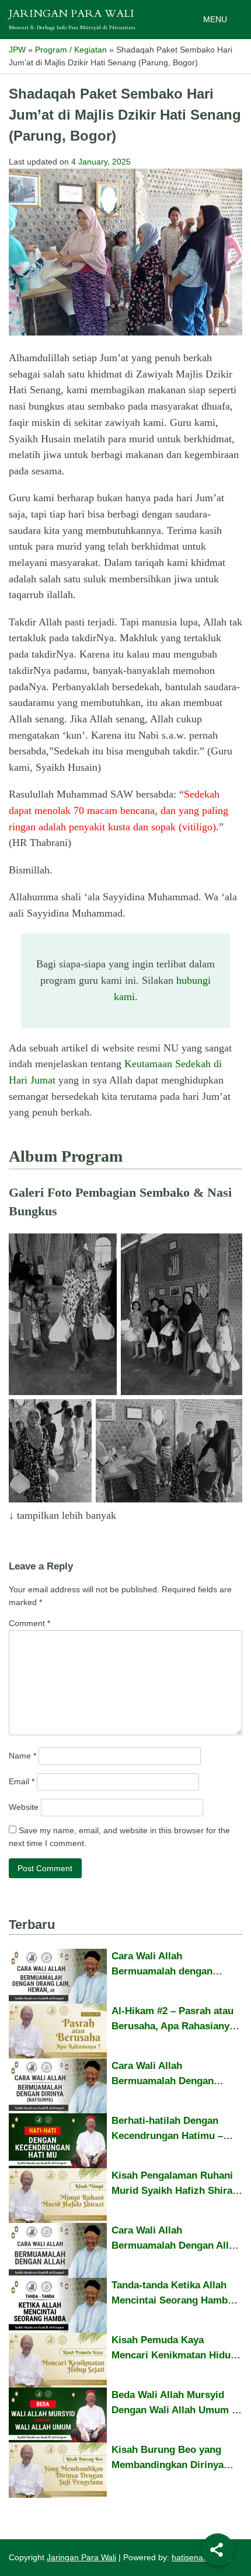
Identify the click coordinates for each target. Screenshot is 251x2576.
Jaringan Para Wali (72, 15)
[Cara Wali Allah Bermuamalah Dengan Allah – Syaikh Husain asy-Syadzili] (58, 2250)
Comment (29, 1623)
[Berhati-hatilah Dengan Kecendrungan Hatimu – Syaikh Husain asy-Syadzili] (58, 2141)
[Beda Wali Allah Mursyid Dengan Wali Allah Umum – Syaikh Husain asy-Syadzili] (58, 2415)
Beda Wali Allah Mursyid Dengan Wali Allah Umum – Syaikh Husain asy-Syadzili (174, 2410)
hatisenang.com (201, 2557)
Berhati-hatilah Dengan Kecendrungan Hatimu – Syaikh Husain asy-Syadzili (174, 2135)
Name (22, 1756)
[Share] (218, 2550)
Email (22, 1781)
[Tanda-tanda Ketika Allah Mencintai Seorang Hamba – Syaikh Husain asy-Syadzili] (58, 2305)
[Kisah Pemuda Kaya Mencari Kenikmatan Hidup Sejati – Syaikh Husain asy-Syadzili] (58, 2360)
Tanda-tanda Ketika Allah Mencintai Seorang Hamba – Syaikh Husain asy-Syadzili (176, 2300)
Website (24, 1807)
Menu (215, 19)
